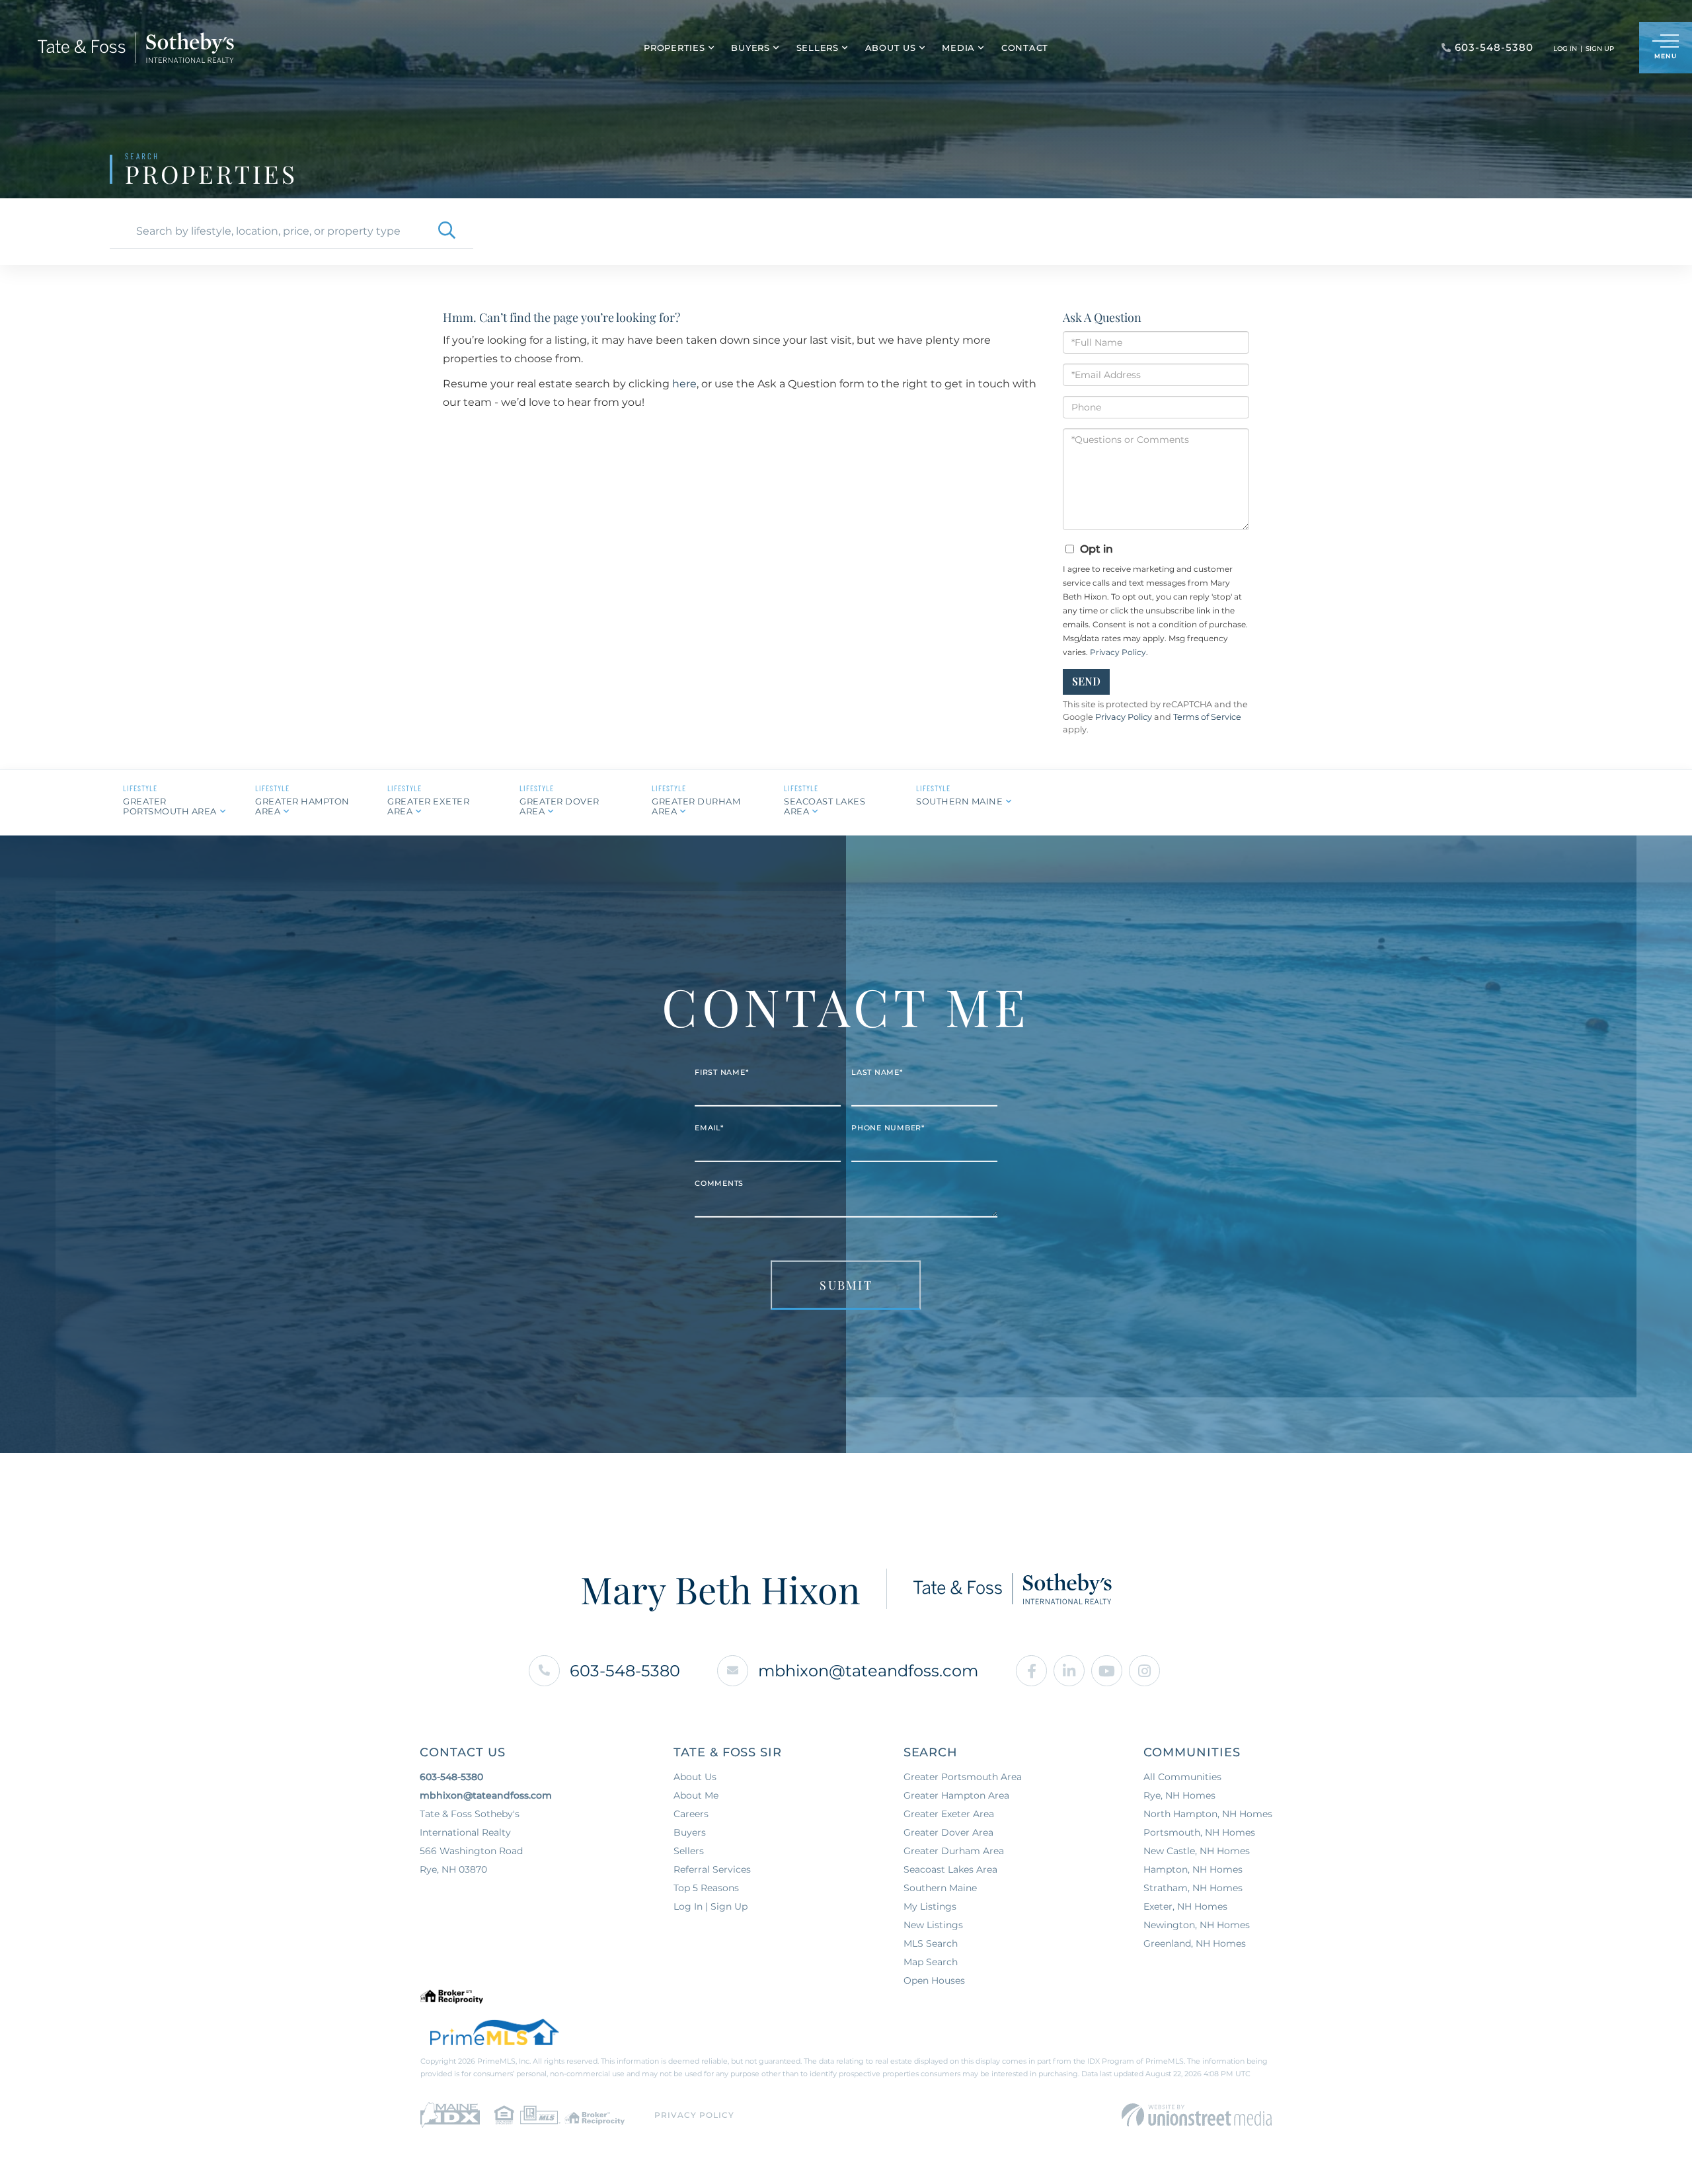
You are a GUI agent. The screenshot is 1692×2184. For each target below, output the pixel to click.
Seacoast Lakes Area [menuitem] (950, 1869)
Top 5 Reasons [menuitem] (706, 1888)
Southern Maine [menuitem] (940, 1888)
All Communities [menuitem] (1182, 1777)
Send (1086, 681)
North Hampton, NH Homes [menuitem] (1208, 1814)
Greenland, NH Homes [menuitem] (1195, 1943)
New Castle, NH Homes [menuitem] (1197, 1851)
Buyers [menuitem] (750, 48)
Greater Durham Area (696, 806)
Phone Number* (888, 1128)
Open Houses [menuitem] (934, 1980)
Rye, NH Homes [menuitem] (1179, 1795)
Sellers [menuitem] (818, 48)
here (684, 384)
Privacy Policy (1118, 652)
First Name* (721, 1072)
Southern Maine (959, 801)
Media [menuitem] (958, 48)
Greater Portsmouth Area (170, 806)
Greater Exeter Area (428, 806)
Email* (709, 1128)
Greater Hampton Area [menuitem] (956, 1795)
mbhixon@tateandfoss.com (868, 1671)
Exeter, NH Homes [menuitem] (1185, 1906)
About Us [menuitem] (891, 48)
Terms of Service (1207, 717)
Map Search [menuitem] (931, 1962)
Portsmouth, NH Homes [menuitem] (1199, 1832)
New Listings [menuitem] (933, 1925)
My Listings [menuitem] (930, 1906)
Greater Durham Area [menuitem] (954, 1851)
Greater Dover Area (559, 806)
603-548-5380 (625, 1671)
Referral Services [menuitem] (712, 1869)
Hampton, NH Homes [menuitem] (1193, 1869)
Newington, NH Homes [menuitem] (1197, 1925)
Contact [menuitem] (1025, 48)
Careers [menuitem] (691, 1814)
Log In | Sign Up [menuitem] (711, 1906)
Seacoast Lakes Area (825, 806)
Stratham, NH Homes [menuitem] (1193, 1888)
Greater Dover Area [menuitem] (948, 1832)
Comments (719, 1183)
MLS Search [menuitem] (931, 1943)
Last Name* (877, 1072)
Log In (1565, 49)
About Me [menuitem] (696, 1795)
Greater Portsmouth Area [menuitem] (963, 1777)
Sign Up (1600, 49)
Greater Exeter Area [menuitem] (949, 1814)
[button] (447, 231)
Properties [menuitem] (674, 48)
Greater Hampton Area (302, 806)
